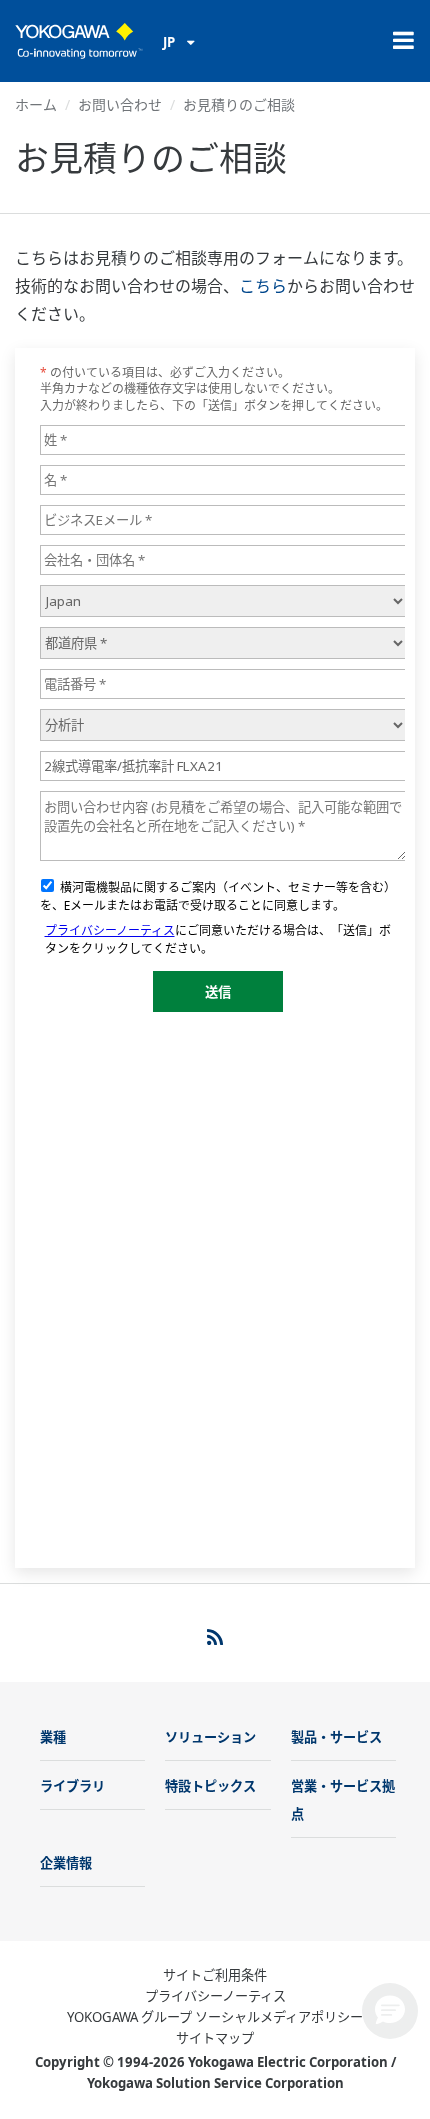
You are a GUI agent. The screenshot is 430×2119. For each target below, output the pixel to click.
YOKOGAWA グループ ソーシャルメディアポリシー (215, 2017)
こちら (263, 286)
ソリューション (210, 1737)
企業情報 (66, 1863)
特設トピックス (210, 1786)
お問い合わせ (120, 104)
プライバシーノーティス (215, 1996)
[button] (390, 2011)
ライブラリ (72, 1786)
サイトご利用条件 (215, 1975)
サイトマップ (215, 2038)
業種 (53, 1737)
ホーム (36, 104)
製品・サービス (336, 1737)
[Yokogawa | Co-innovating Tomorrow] (79, 41)
